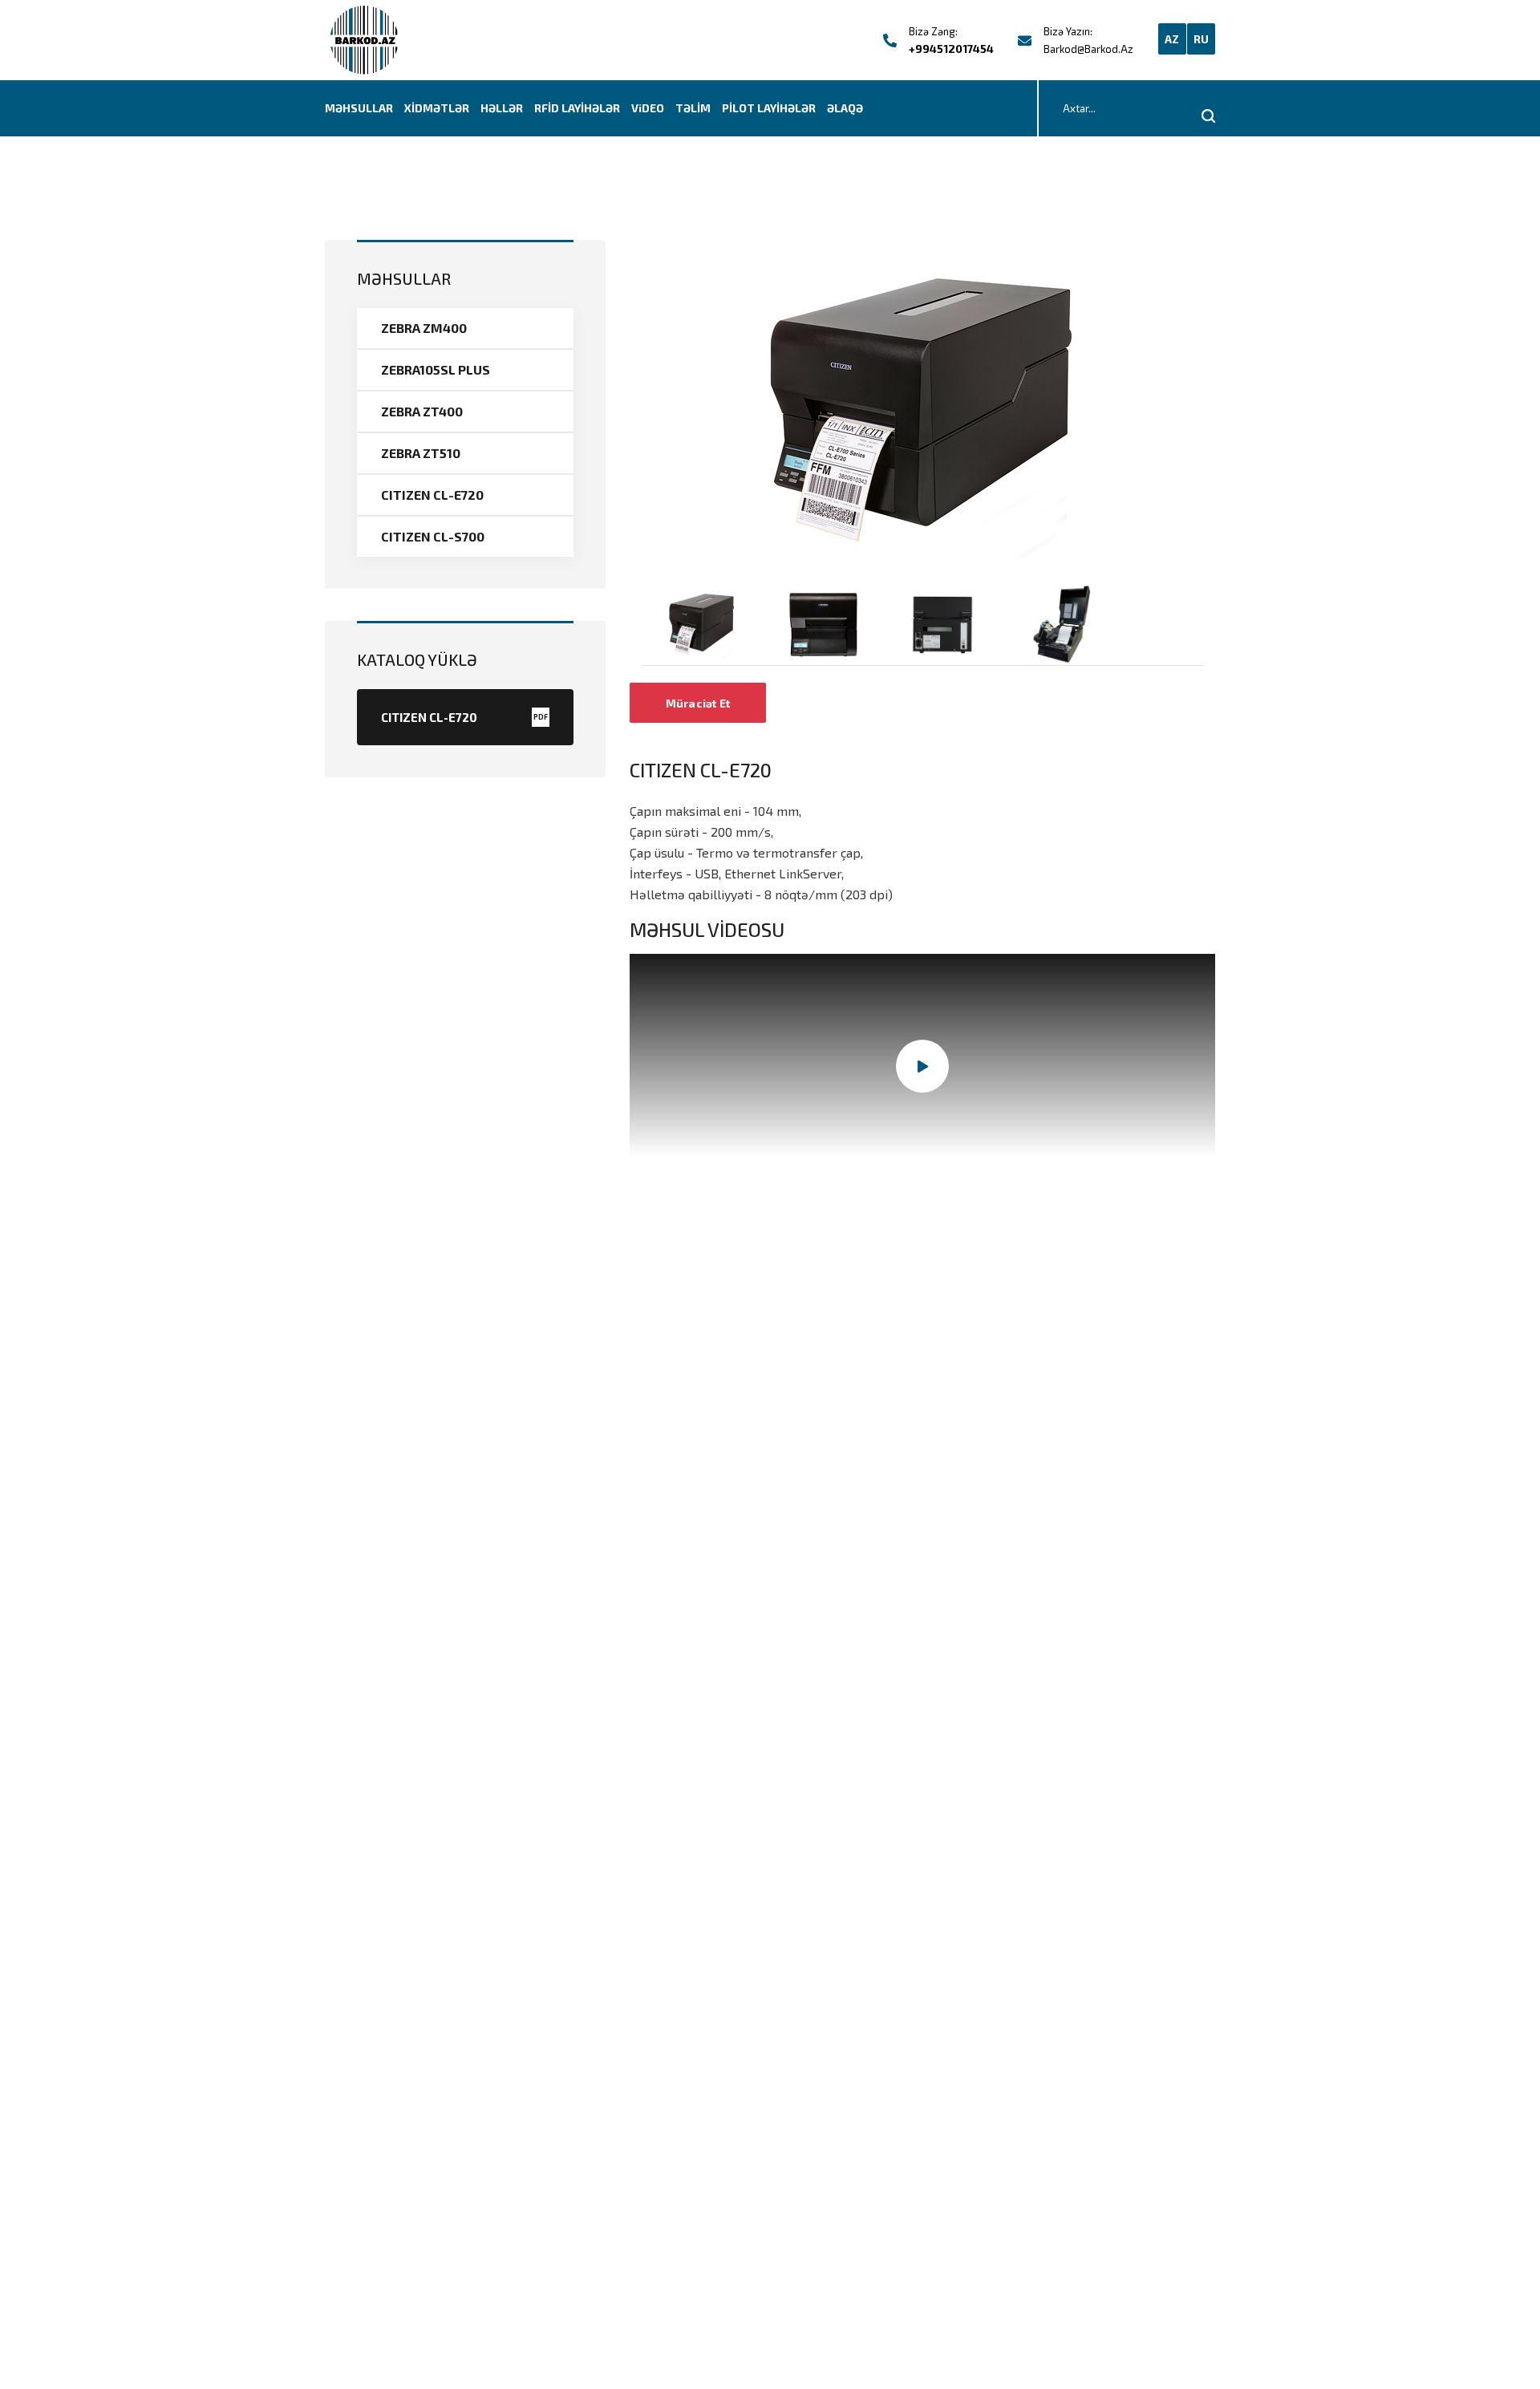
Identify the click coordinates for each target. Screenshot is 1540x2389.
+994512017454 (951, 49)
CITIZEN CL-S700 (433, 536)
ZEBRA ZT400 (422, 411)
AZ (1172, 39)
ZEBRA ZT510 (421, 453)
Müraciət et (698, 703)
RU (1202, 39)
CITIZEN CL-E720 (432, 495)
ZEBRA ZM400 (424, 328)
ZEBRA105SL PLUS (436, 369)
